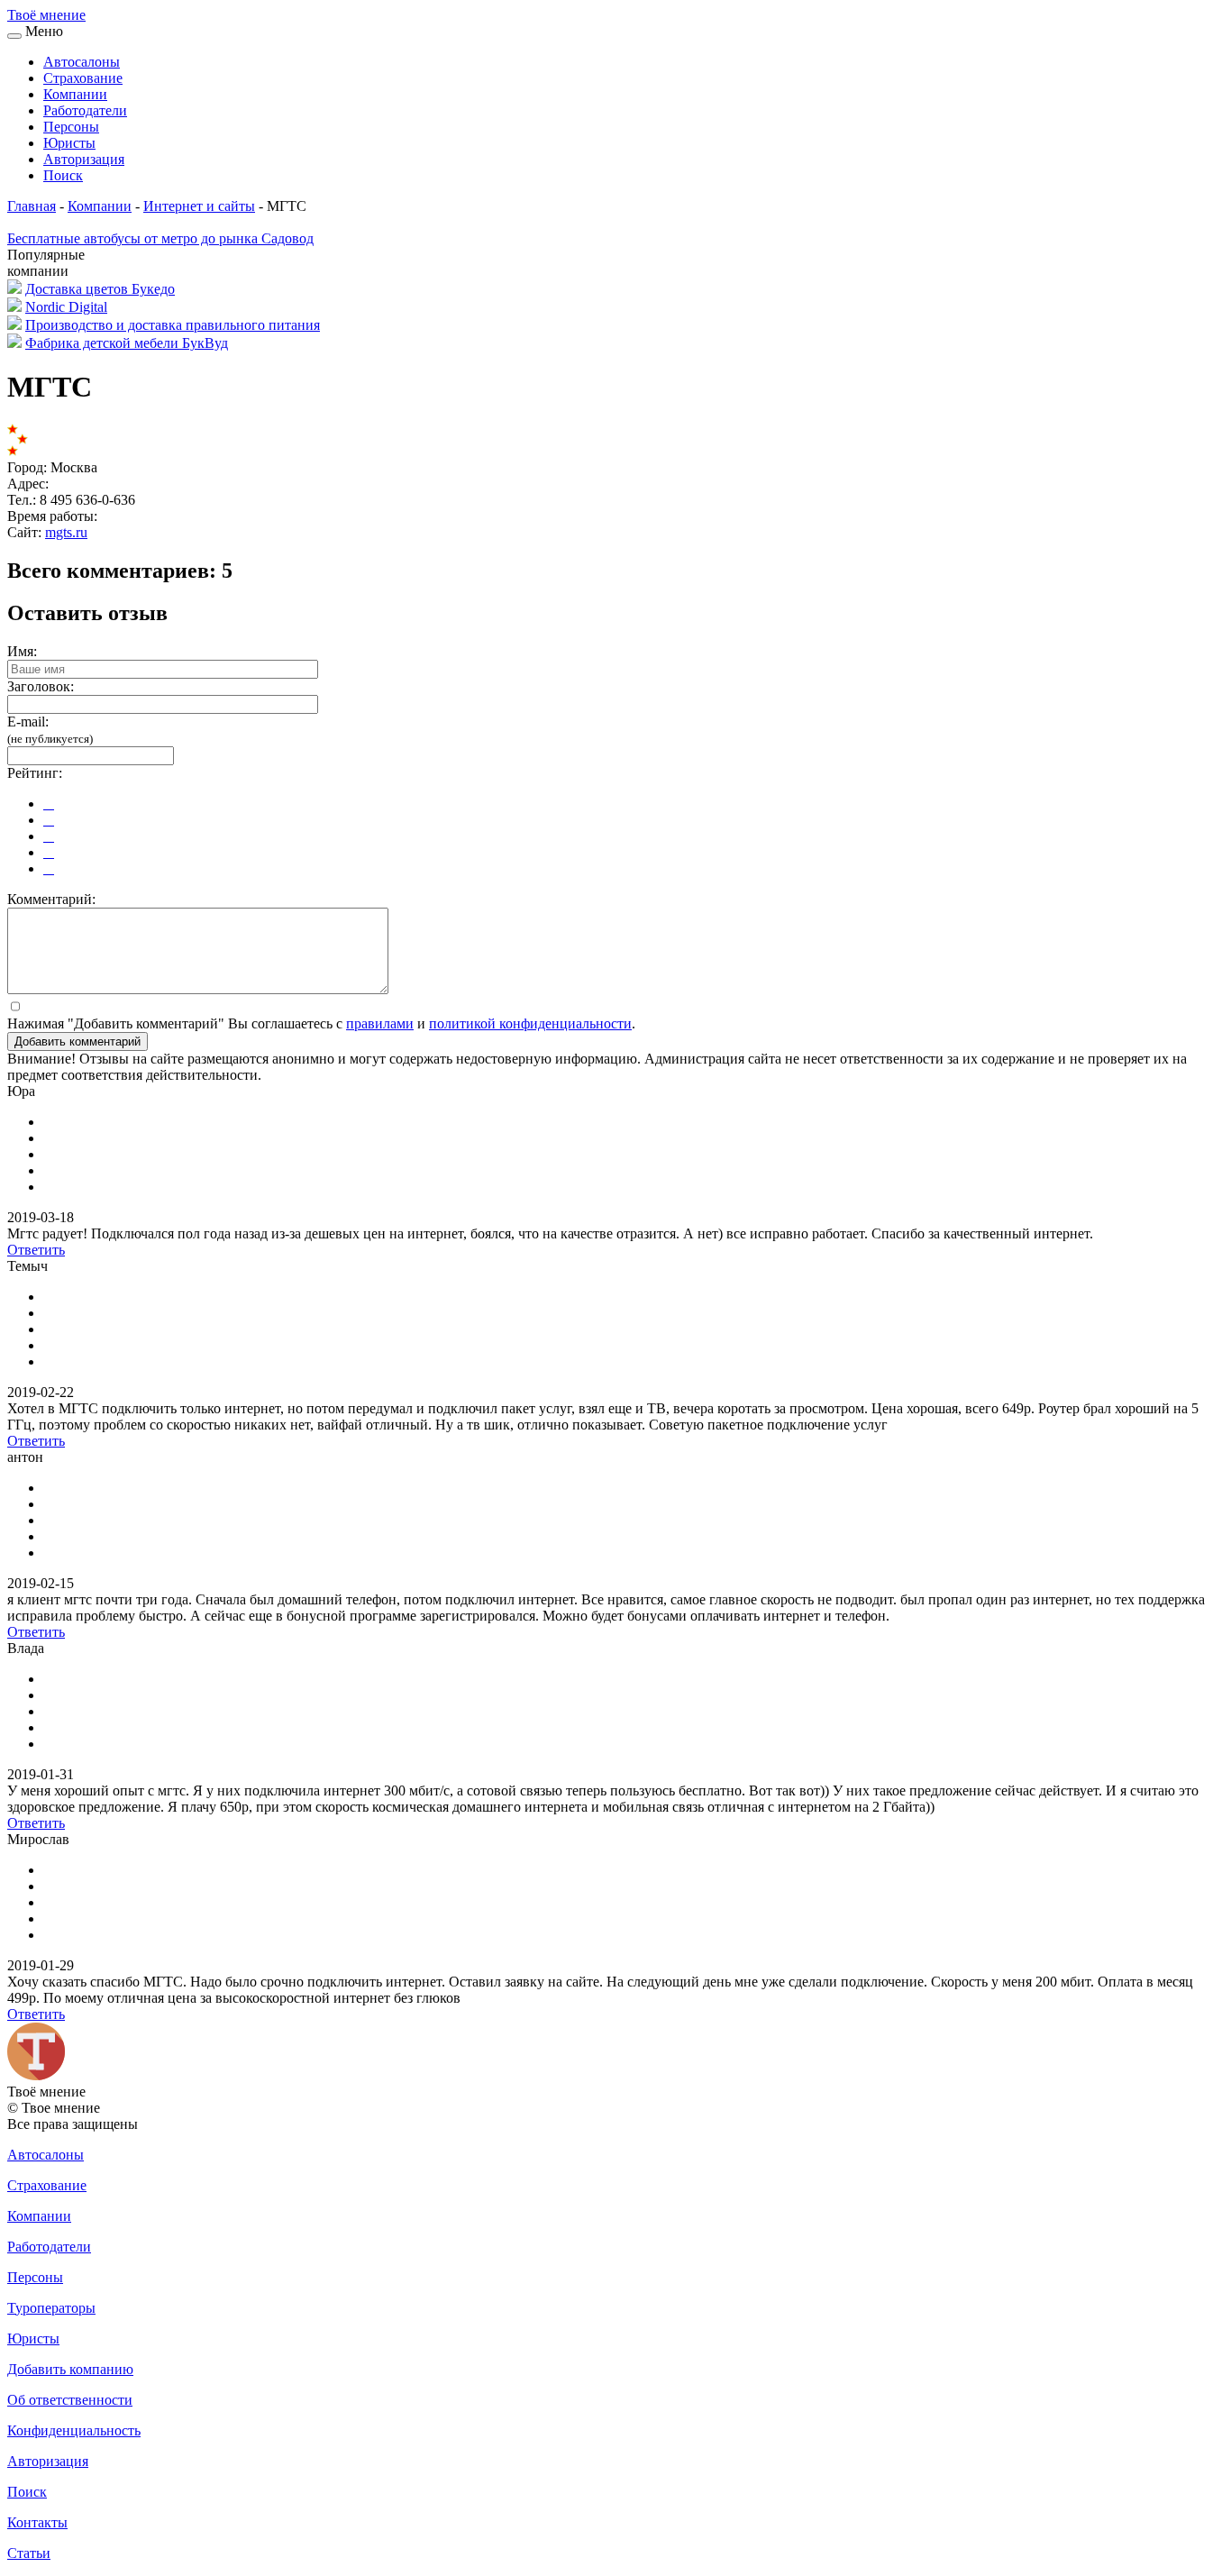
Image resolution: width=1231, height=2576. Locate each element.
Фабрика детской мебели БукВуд (127, 343)
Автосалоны (82, 62)
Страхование (83, 78)
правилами (380, 1023)
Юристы (69, 143)
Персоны (71, 127)
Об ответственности (70, 2400)
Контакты (37, 2522)
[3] (49, 836)
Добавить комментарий (78, 1041)
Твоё (46, 15)
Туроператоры (51, 2308)
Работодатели (85, 110)
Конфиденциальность (74, 2430)
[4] (49, 852)
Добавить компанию (70, 2369)
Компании (75, 94)
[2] (49, 820)
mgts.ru (66, 532)
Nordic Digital (66, 307)
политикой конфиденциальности (530, 1023)
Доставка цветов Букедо (100, 289)
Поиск (63, 175)
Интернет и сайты (199, 206)
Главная (32, 206)
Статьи (29, 2553)
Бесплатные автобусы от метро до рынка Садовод (160, 238)
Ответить (36, 1250)
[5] (49, 868)
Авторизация (84, 159)
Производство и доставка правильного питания (173, 325)
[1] (49, 804)
